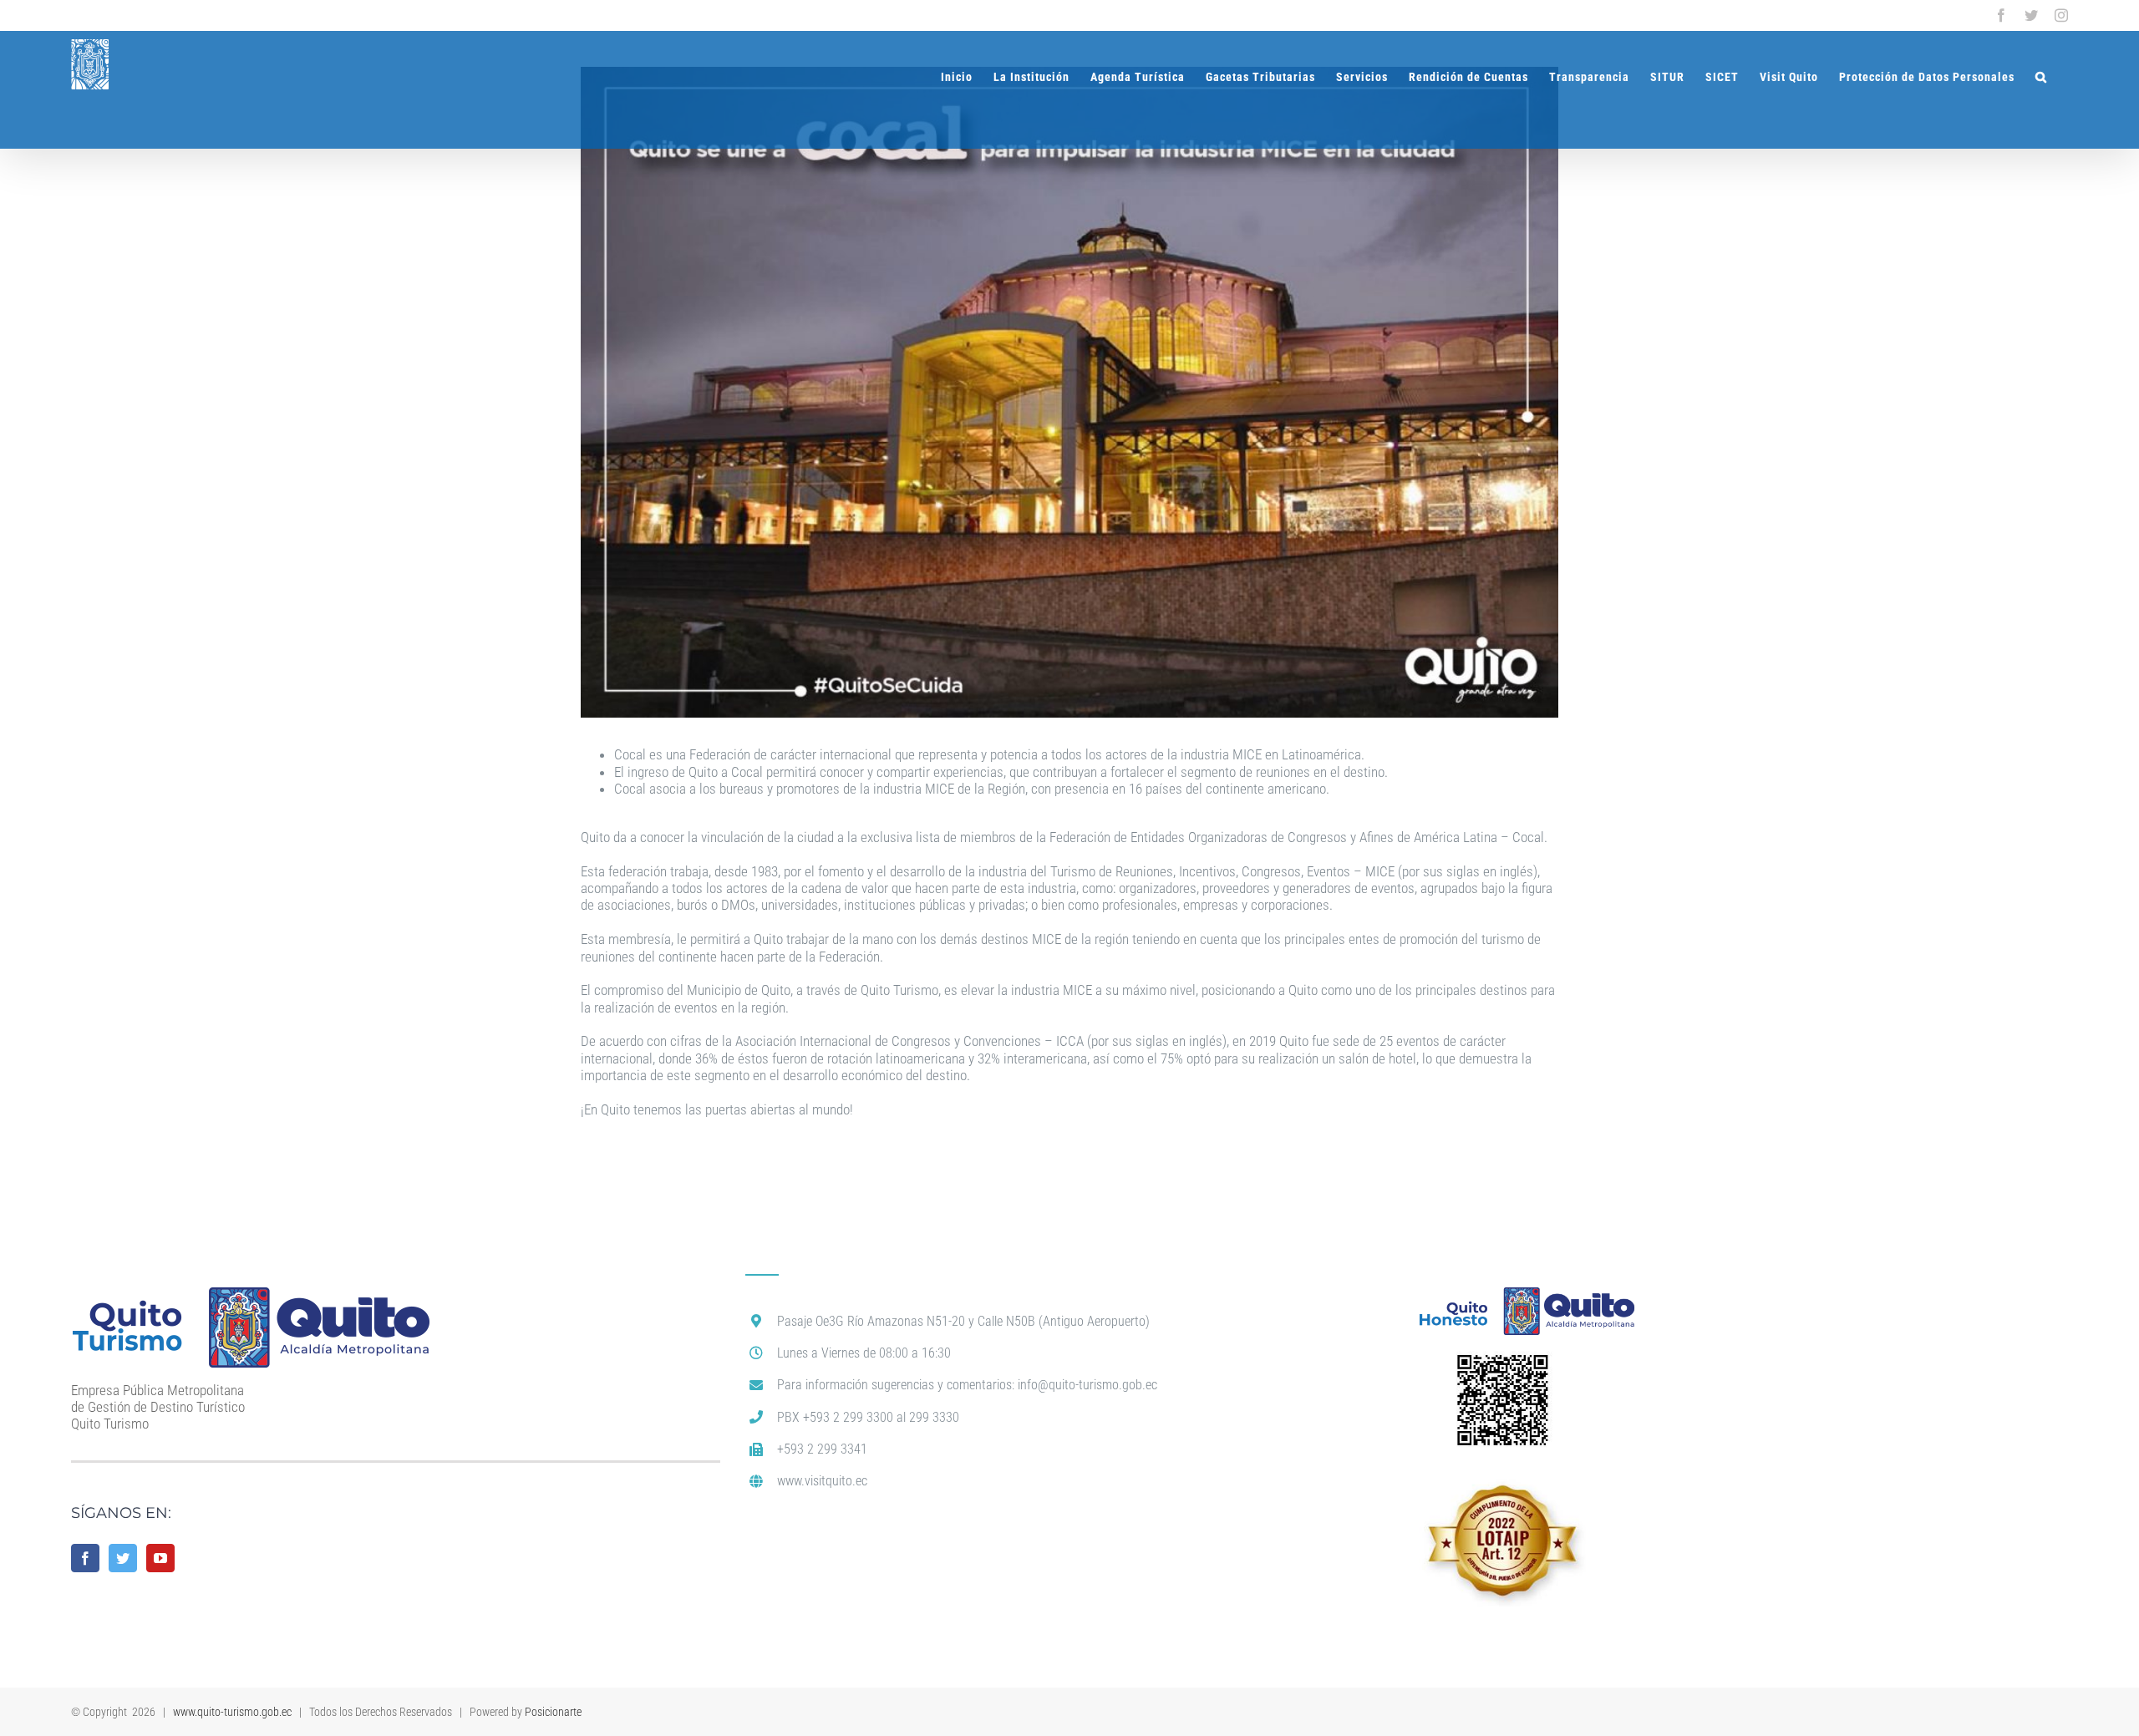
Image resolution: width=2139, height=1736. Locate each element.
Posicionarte (553, 1712)
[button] (2041, 77)
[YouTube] (160, 1558)
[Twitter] (123, 1558)
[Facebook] (85, 1558)
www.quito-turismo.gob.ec (232, 1712)
